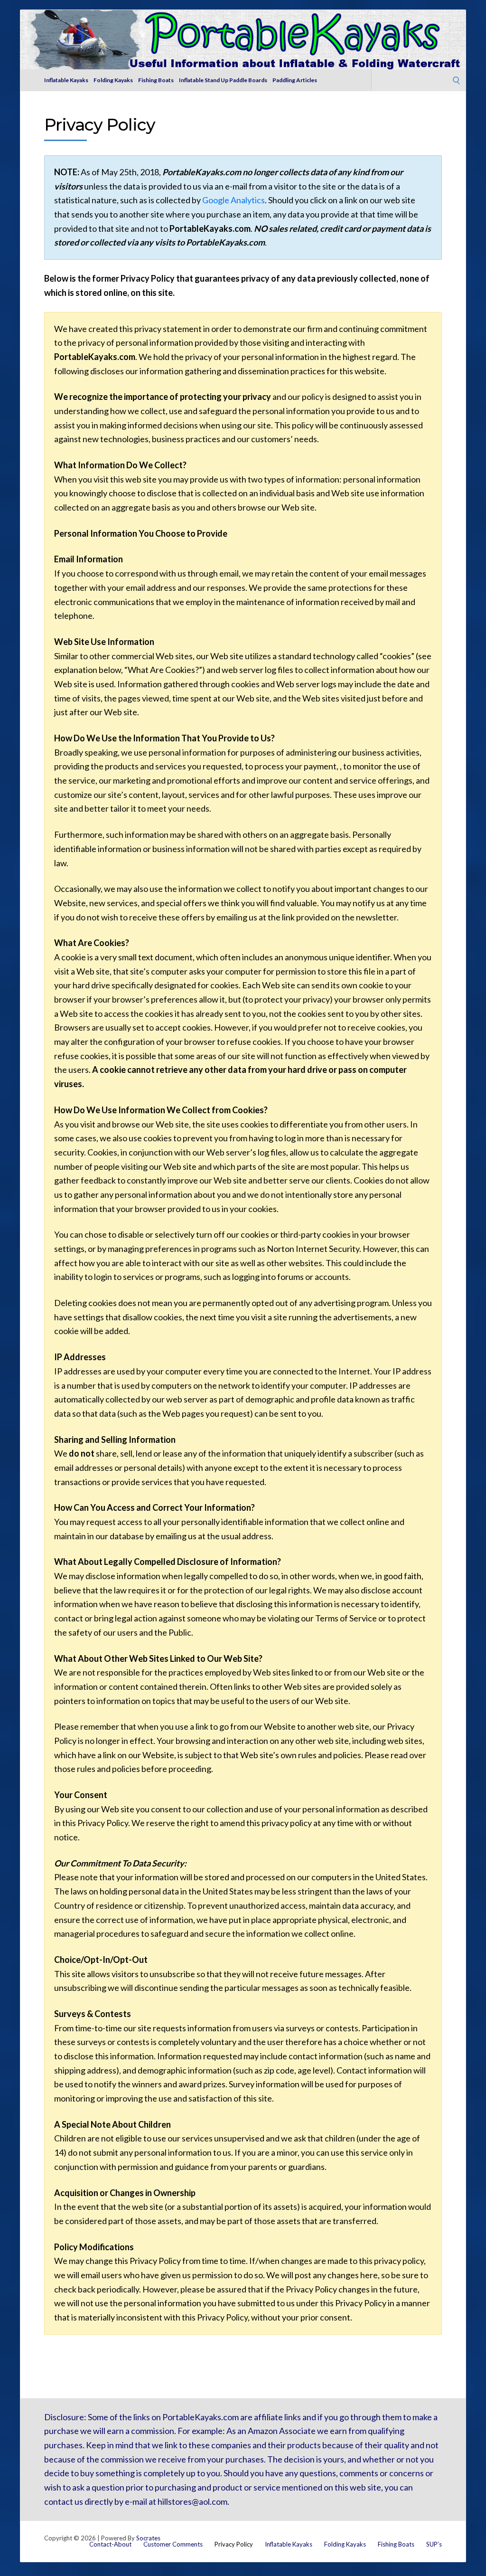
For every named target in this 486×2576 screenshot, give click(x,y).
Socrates (148, 2538)
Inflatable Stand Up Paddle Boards (223, 80)
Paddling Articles (295, 80)
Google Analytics (234, 200)
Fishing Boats (156, 80)
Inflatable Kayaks (66, 80)
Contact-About (110, 2544)
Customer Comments (173, 2544)
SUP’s (434, 2544)
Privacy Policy (234, 2544)
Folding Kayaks (113, 80)
